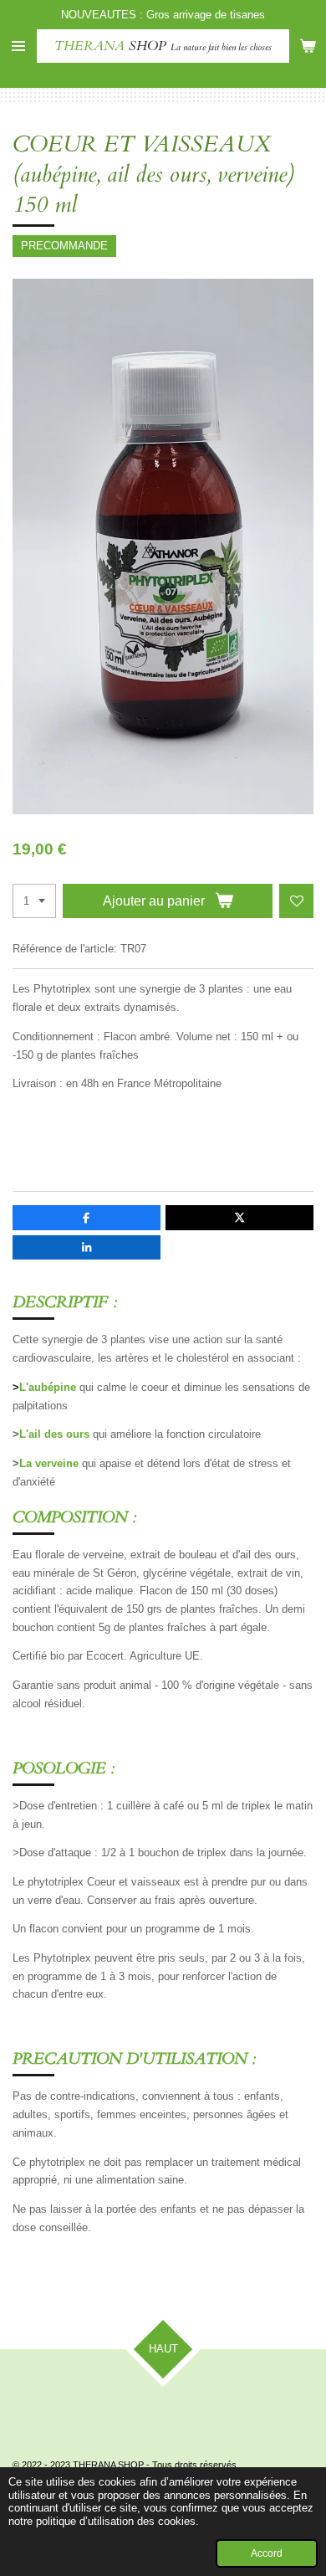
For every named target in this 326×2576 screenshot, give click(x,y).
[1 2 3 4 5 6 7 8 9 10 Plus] (34, 901)
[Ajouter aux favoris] (296, 901)
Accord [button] (267, 2553)
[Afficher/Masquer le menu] (18, 46)
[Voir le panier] (308, 46)
